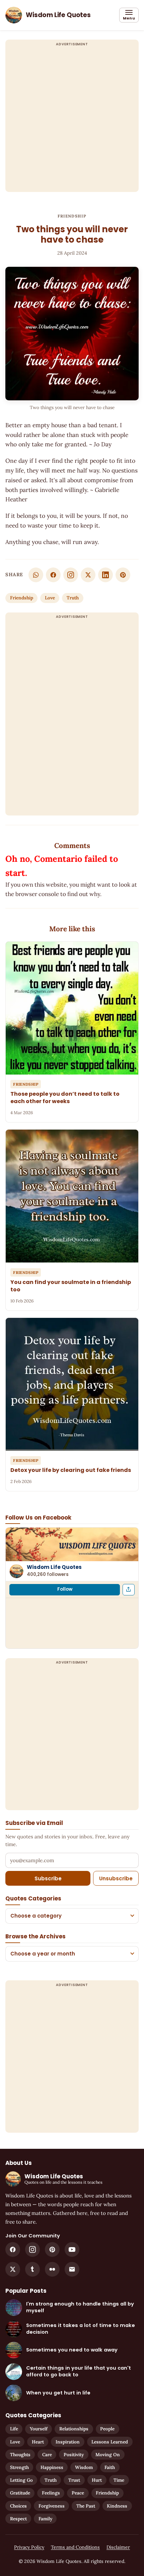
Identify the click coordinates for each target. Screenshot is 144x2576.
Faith (110, 2467)
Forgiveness (52, 2506)
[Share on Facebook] (53, 575)
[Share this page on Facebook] (129, 1590)
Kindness (117, 2506)
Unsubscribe (116, 1878)
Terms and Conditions (75, 2547)
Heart (38, 2442)
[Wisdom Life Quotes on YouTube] (72, 2249)
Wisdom (84, 2467)
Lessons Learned (110, 2442)
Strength (19, 2467)
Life (14, 2429)
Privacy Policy (29, 2547)
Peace (78, 2493)
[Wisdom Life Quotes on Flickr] (52, 2269)
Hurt (97, 2480)
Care (47, 2455)
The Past (86, 2506)
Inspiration (68, 2442)
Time (119, 2480)
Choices (18, 2506)
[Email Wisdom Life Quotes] (72, 2269)
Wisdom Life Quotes (54, 1567)
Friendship (72, 216)
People (107, 2429)
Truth (73, 598)
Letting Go (21, 2480)
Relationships (74, 2429)
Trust (74, 2480)
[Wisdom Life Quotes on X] (13, 2269)
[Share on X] (88, 575)
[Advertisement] (72, 120)
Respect (18, 2519)
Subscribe (48, 1878)
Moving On (108, 2455)
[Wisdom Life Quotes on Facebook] (13, 2249)
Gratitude (20, 2493)
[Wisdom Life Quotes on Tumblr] (32, 2269)
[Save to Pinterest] (123, 575)
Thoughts (20, 2455)
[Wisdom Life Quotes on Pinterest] (52, 2249)
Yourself (39, 2429)
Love (50, 598)
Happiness (52, 2467)
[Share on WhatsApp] (36, 575)
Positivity (74, 2455)
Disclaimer (118, 2547)
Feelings (51, 2493)
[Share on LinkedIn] (105, 575)
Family (45, 2519)
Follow (65, 1589)
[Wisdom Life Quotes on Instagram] (71, 575)
